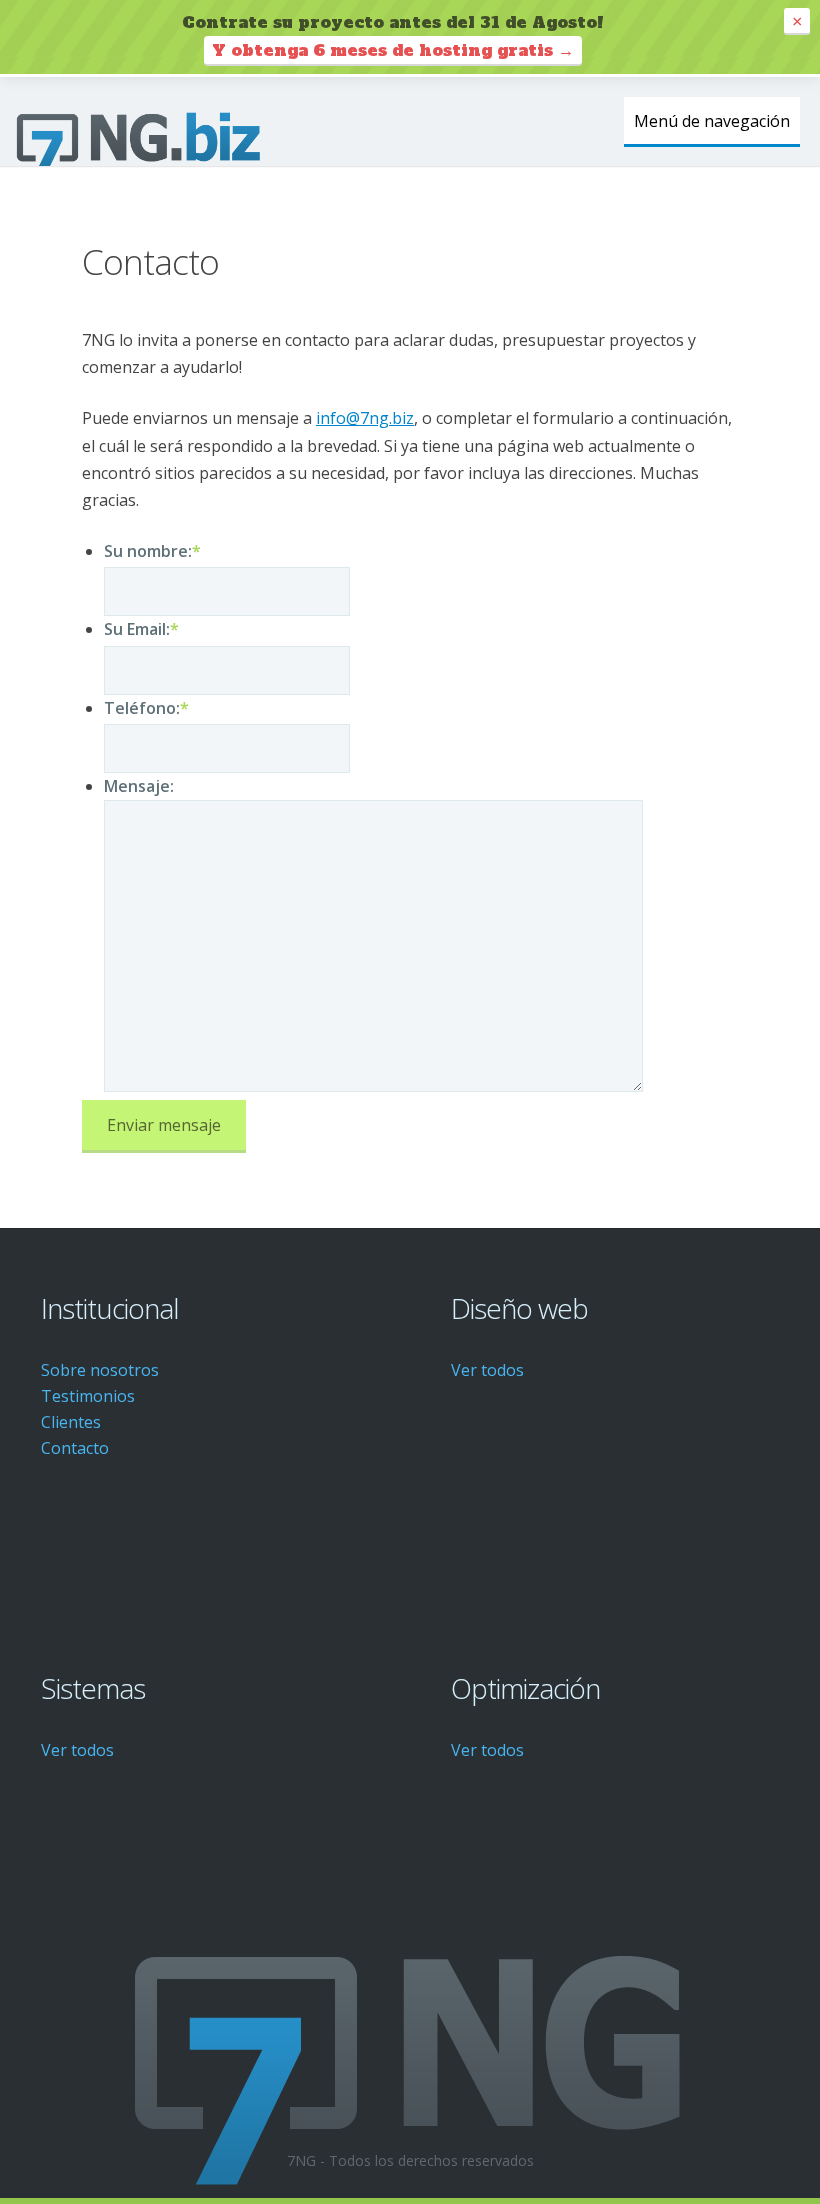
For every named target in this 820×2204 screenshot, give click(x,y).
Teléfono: (146, 708)
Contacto (75, 1448)
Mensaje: (139, 786)
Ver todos (487, 1370)
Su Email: (141, 629)
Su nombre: (152, 551)
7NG (140, 140)
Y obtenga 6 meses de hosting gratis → (393, 50)
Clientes (71, 1422)
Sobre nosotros (100, 1370)
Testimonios (88, 1396)
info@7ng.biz (365, 418)
